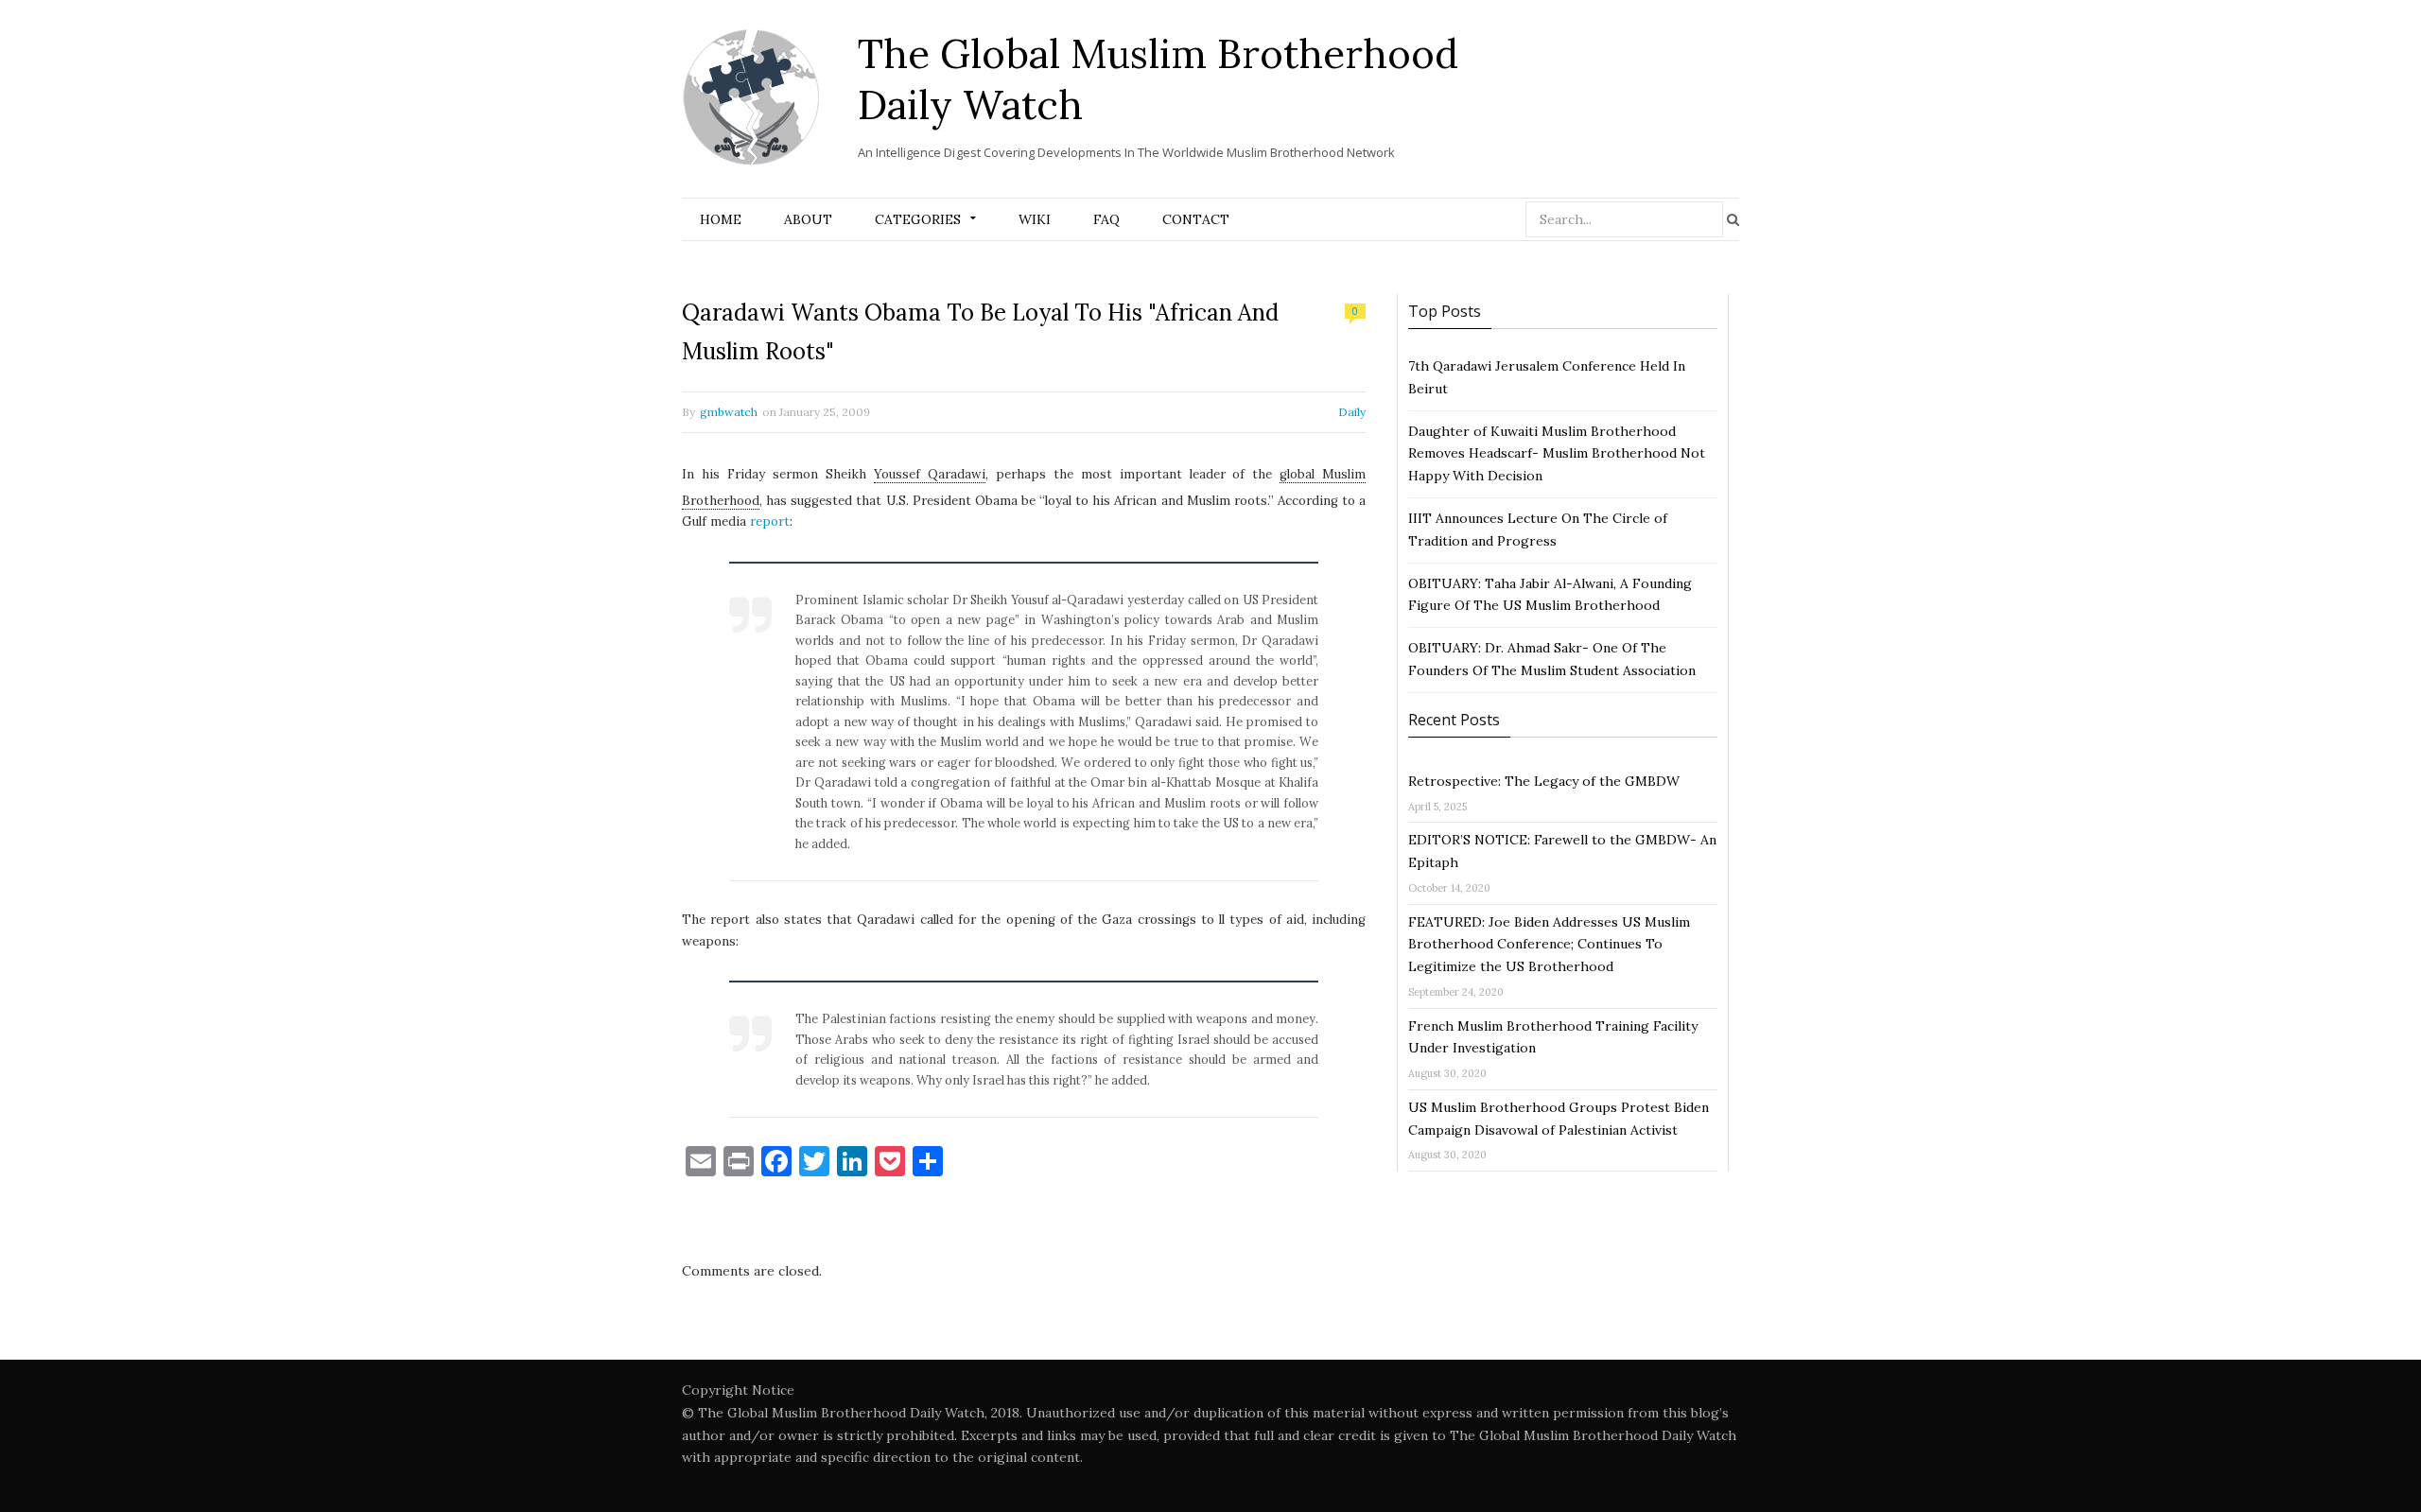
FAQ (1106, 219)
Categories (918, 219)
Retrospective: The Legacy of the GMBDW (1544, 781)
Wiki (1035, 219)
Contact (1196, 219)
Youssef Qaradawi (930, 474)
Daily (1352, 412)
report (770, 521)
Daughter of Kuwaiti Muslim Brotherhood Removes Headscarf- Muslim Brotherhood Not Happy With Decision (1557, 454)
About (808, 219)
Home (721, 219)
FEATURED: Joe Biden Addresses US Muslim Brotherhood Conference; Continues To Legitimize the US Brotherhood (1549, 945)
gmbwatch (729, 412)
